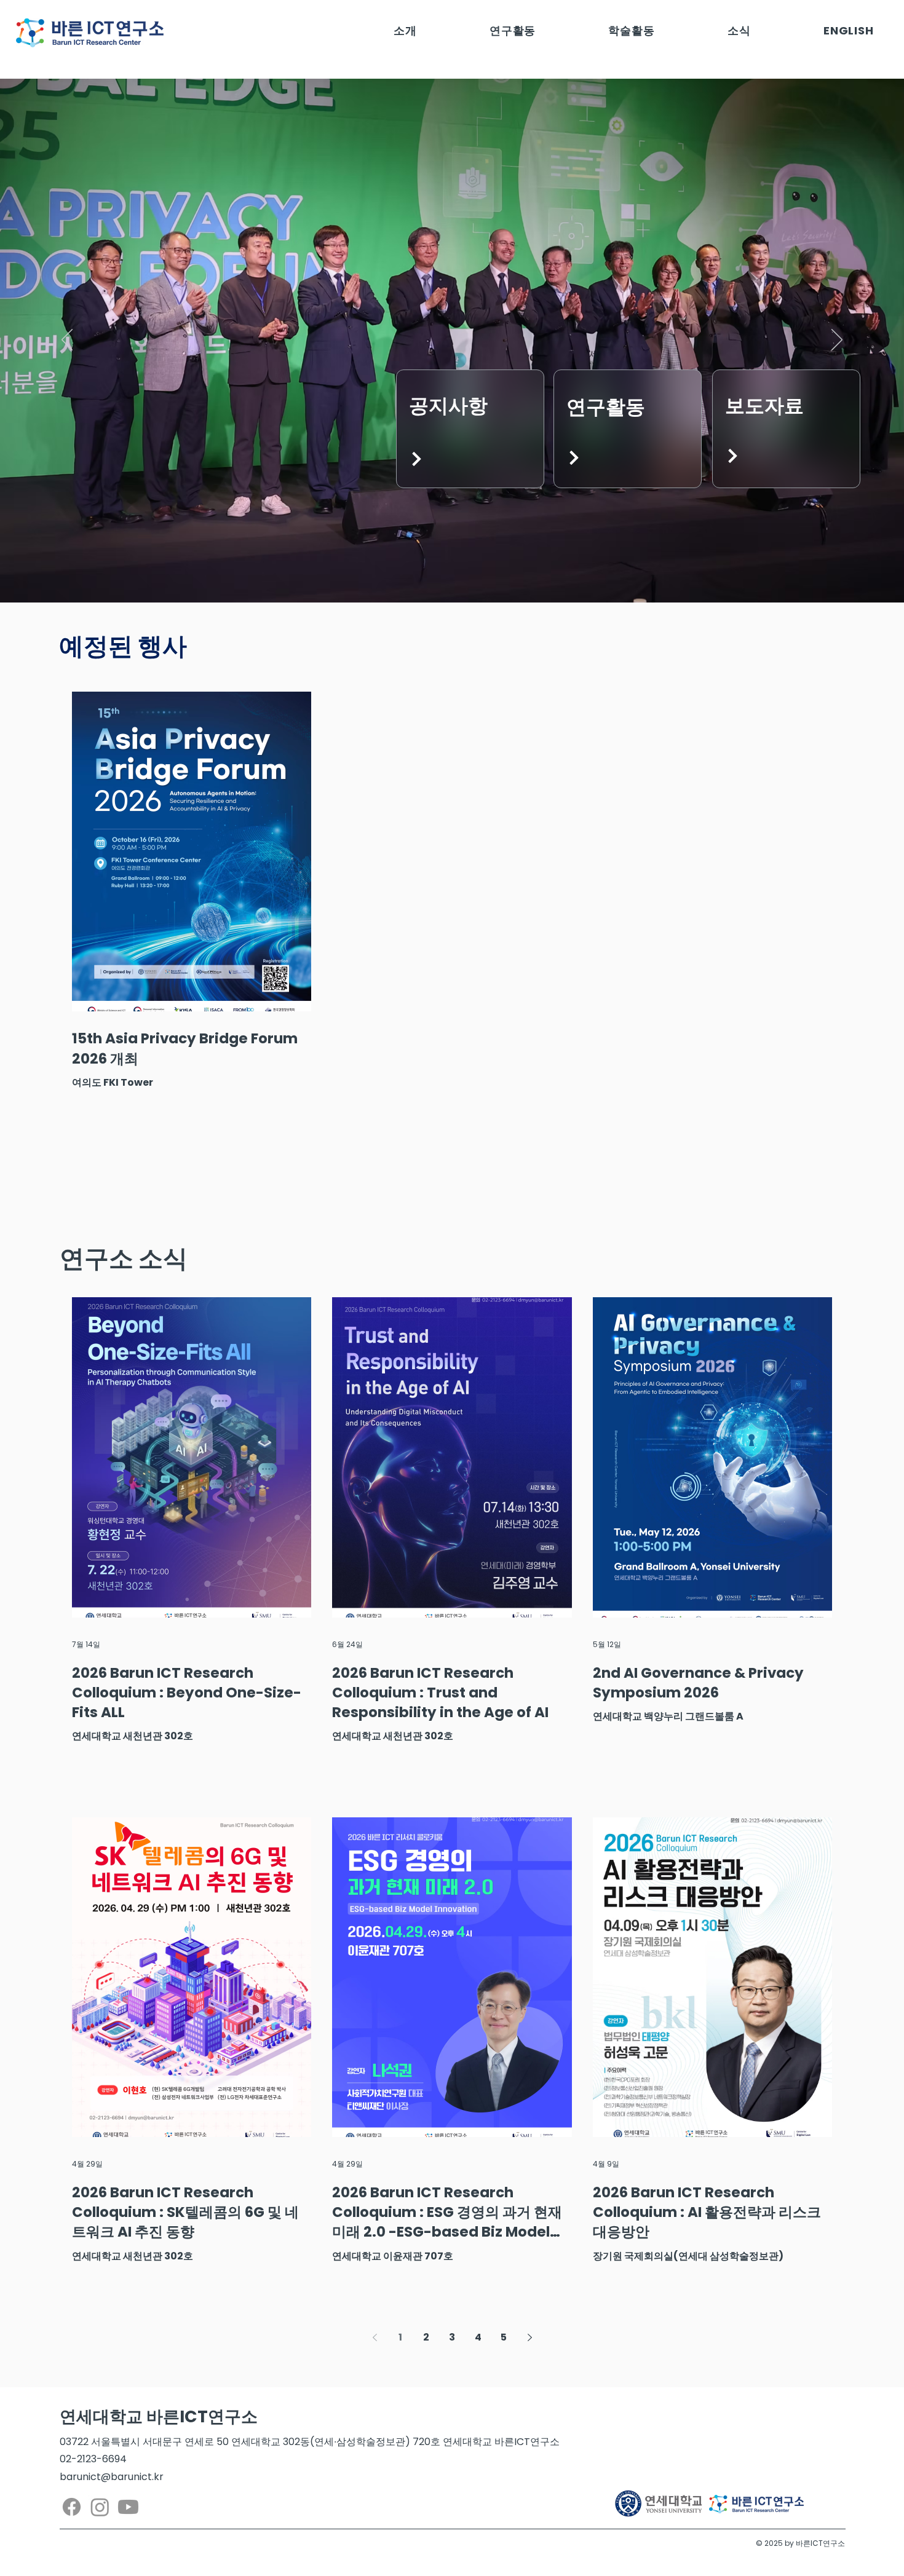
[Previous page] (375, 2337)
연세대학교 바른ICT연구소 (159, 2416)
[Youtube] (128, 2507)
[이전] (67, 341)
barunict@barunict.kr (112, 2477)
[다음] (837, 341)
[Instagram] (100, 2507)
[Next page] (529, 2337)
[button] (405, 30)
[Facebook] (72, 2507)
